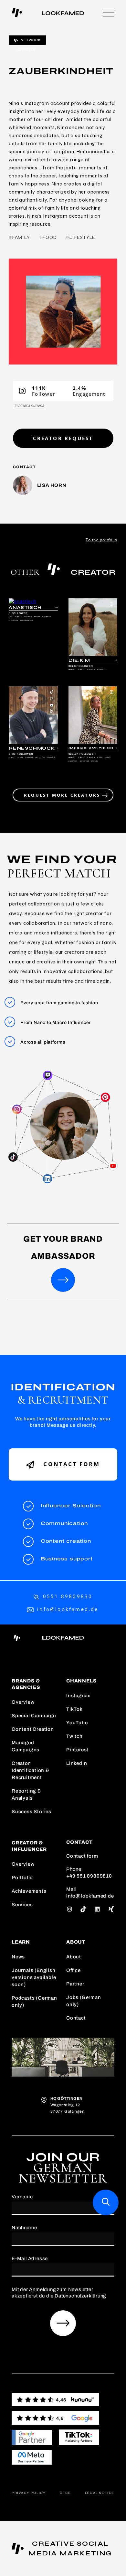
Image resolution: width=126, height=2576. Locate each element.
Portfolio (22, 1878)
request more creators (63, 795)
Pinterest (77, 1750)
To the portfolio (101, 540)
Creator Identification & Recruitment (31, 1770)
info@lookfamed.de (68, 1609)
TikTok (74, 1709)
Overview (23, 1702)
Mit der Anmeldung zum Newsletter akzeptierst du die (59, 2293)
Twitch (74, 1736)
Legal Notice (100, 2493)
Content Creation (33, 1729)
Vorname (22, 2197)
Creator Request (63, 438)
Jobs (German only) (84, 2001)
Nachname (24, 2228)
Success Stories (31, 1812)
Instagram (79, 1696)
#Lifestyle (81, 237)
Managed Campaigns (26, 1746)
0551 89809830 (68, 1596)
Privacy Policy (29, 2493)
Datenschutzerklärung (80, 2296)
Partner (75, 1984)
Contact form (70, 1464)
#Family (19, 237)
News (18, 1957)
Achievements (29, 1891)
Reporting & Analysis (26, 1795)
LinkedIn (77, 1763)
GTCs (65, 2493)
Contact (76, 2018)
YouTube (77, 1723)
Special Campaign (34, 1716)
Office (73, 1970)
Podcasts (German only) (34, 2002)
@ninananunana (30, 405)
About (74, 1957)
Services (22, 1905)
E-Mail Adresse (30, 2259)
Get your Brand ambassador (63, 1247)
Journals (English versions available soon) (34, 1977)
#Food (48, 237)
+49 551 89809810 (89, 1876)
